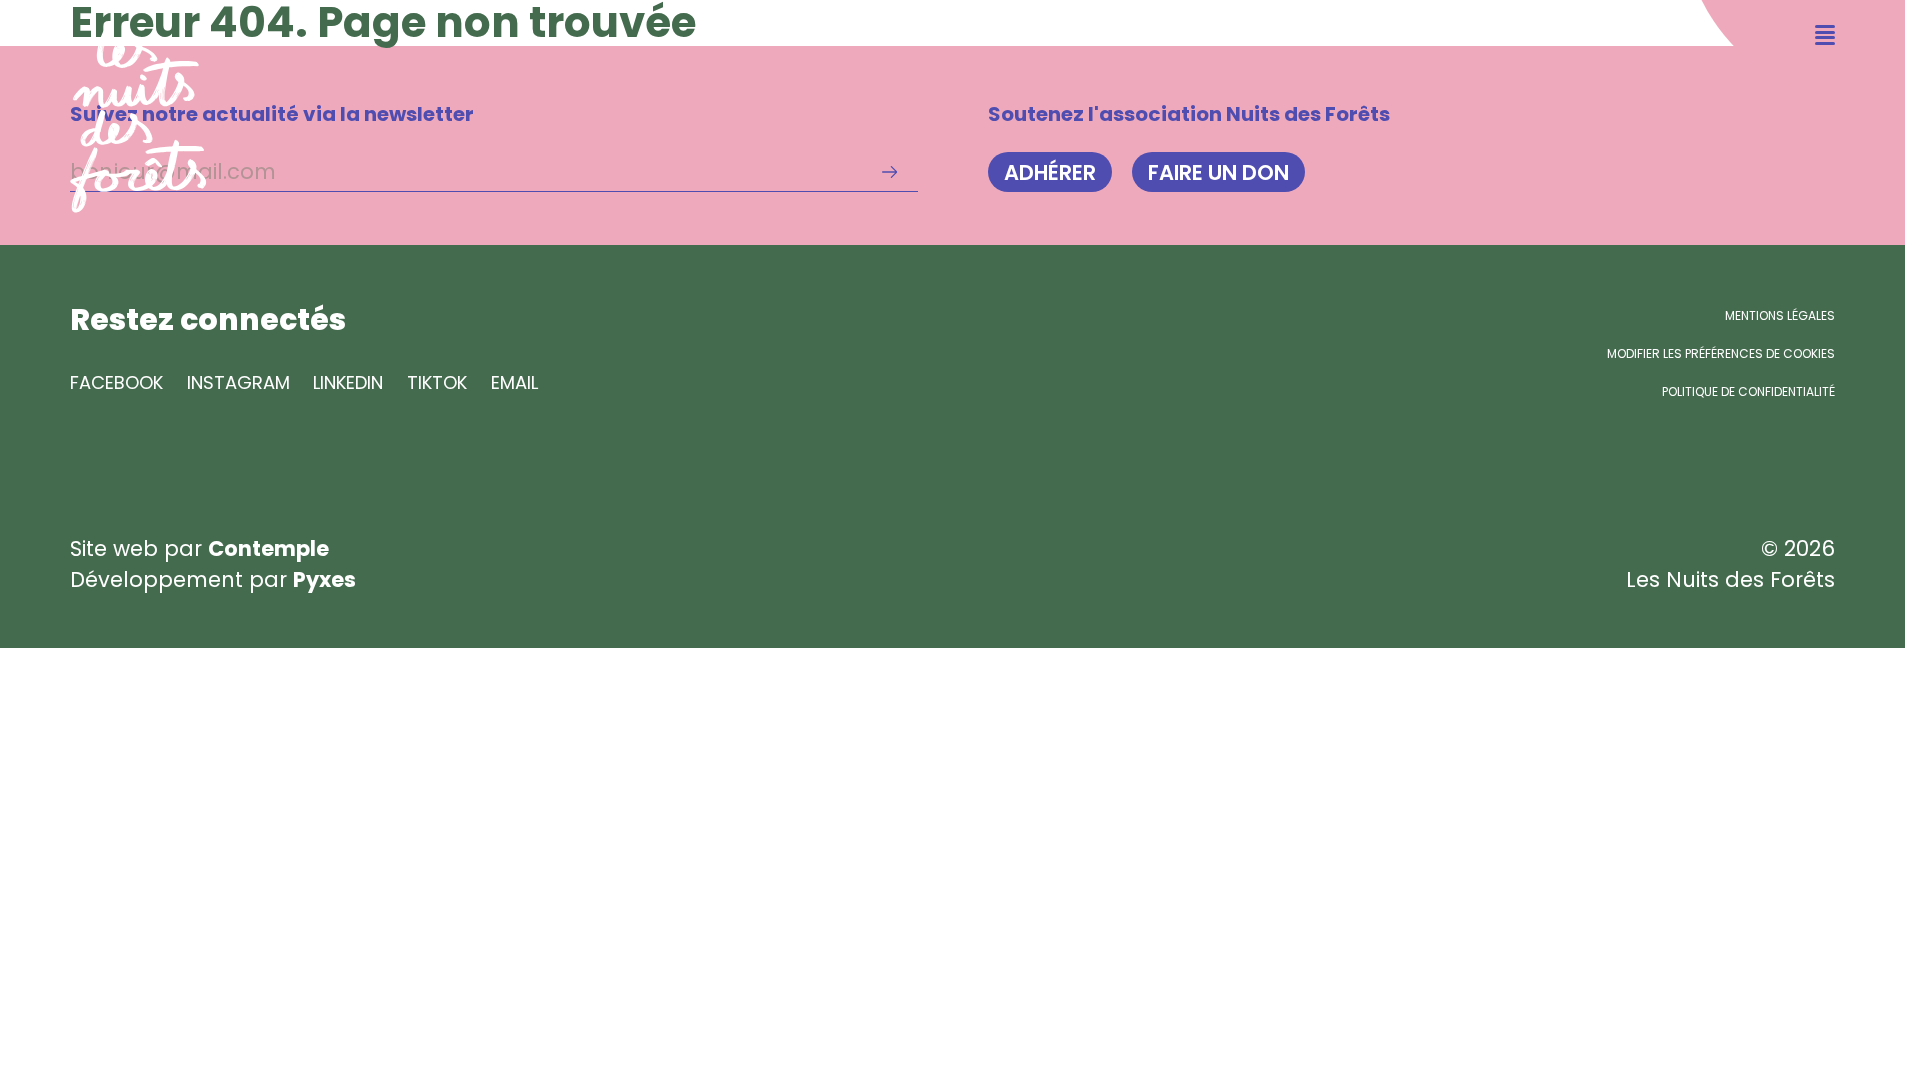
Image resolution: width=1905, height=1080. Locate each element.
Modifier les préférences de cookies (1721, 353)
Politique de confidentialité (1748, 391)
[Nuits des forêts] (103, 106)
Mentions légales (1780, 315)
